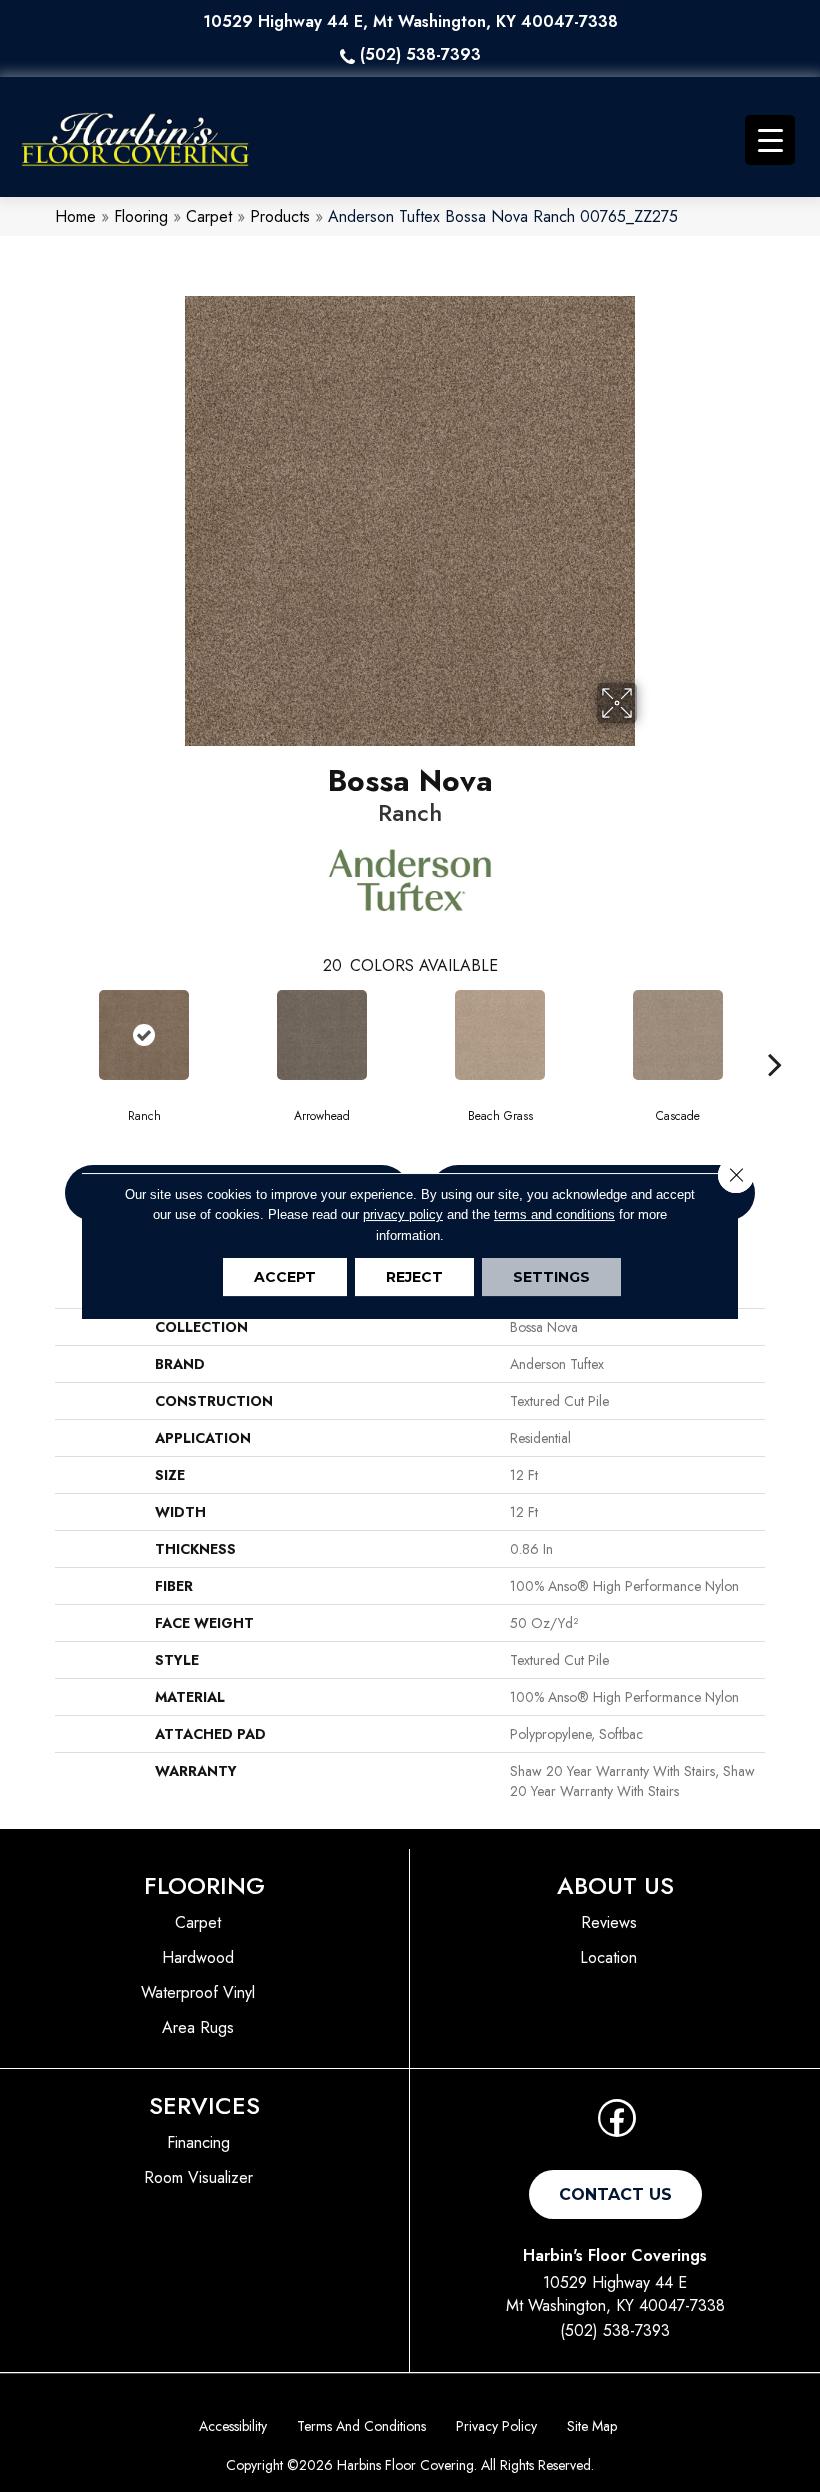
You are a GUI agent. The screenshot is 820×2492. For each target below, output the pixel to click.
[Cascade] (678, 1035)
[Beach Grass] (500, 1035)
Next (775, 1034)
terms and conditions (554, 1214)
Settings (551, 1277)
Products (280, 216)
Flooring (141, 216)
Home (75, 216)
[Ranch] (144, 1035)
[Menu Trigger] (770, 140)
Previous (45, 1034)
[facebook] (617, 2124)
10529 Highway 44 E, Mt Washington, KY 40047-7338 (410, 21)
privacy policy (403, 1214)
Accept (285, 1277)
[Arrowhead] (322, 1035)
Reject (414, 1277)
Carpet (209, 216)
